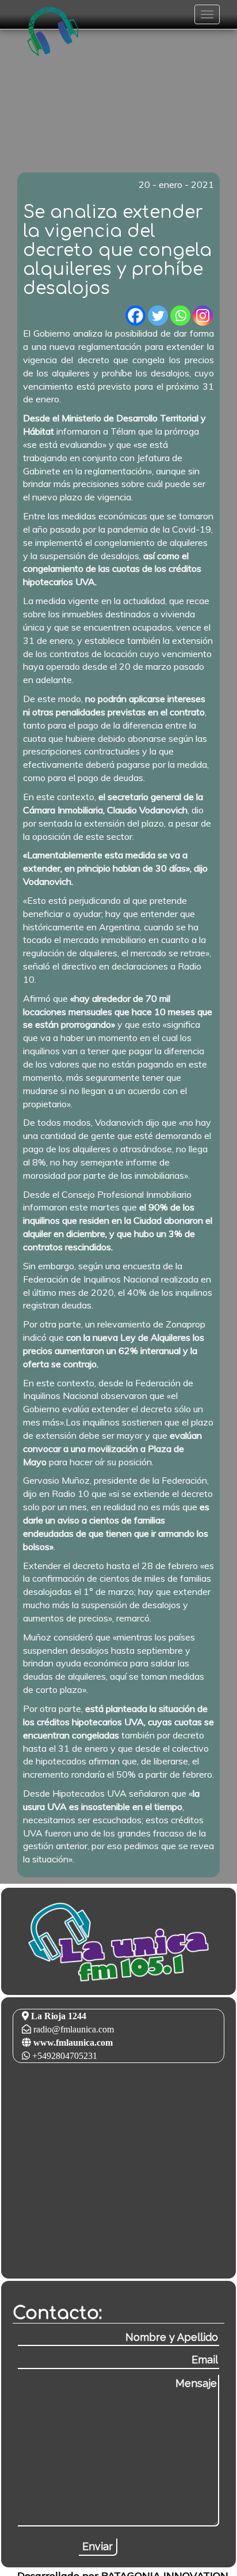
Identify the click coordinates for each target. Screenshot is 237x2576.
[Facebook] (135, 316)
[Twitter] (158, 316)
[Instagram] (203, 316)
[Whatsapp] (180, 316)
